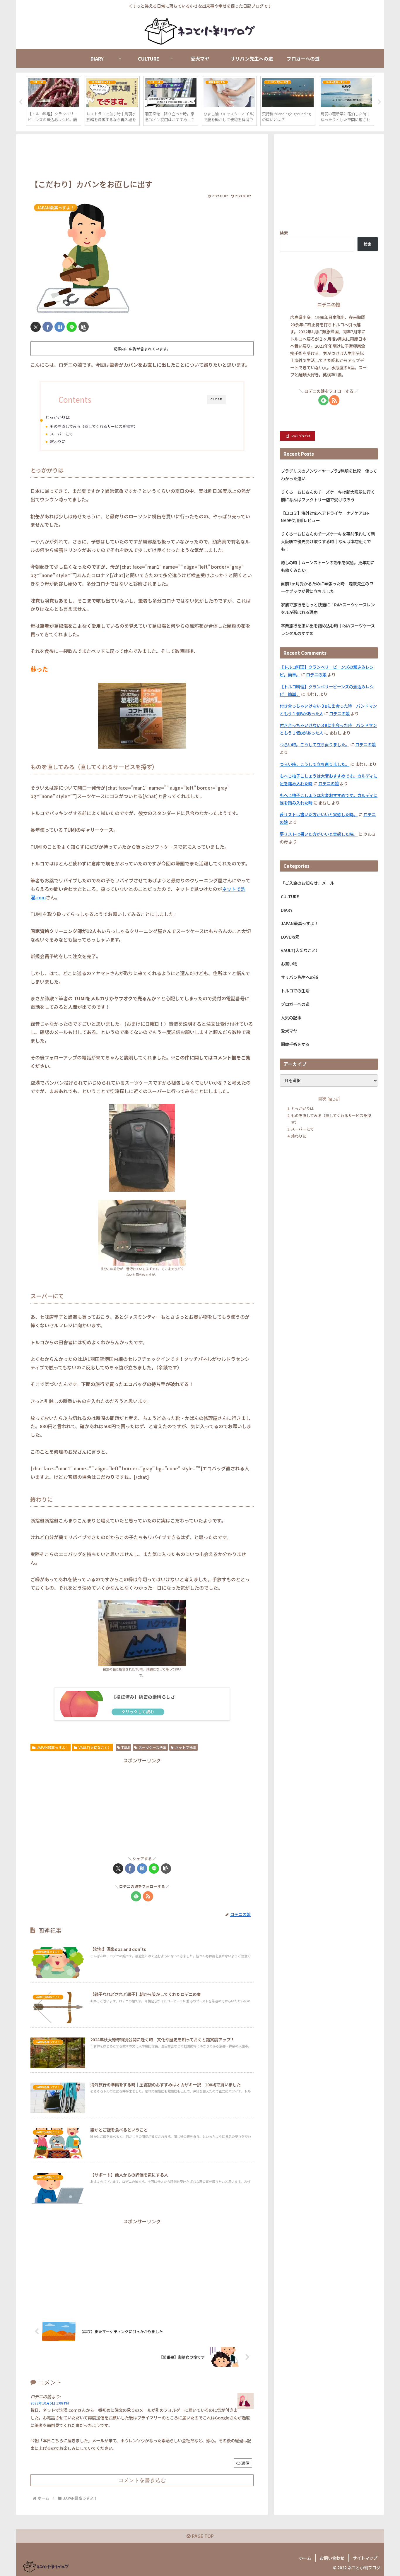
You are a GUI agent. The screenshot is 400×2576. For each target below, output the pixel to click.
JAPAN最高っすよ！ (53, 1747)
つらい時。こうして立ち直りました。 (314, 744)
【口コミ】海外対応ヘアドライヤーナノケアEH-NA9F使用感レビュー (325, 517)
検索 (284, 233)
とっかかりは (57, 417)
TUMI (125, 1747)
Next (380, 102)
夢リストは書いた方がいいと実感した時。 (319, 814)
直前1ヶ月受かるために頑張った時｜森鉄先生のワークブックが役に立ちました (327, 587)
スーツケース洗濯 (152, 1747)
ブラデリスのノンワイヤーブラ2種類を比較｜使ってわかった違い (329, 475)
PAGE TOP (202, 2536)
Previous (20, 102)
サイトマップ (365, 2558)
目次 (322, 1099)
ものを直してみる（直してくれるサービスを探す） (94, 426)
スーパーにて (61, 434)
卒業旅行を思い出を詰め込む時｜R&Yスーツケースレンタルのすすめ (328, 629)
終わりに (58, 441)
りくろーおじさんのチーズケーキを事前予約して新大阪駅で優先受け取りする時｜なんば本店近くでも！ (328, 541)
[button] (84, 327)
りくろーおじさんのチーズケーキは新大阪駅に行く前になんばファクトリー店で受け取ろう (328, 496)
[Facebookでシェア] (48, 327)
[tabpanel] (54, 101)
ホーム (305, 2558)
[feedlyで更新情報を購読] (136, 1896)
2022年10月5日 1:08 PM (50, 2403)
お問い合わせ (332, 2558)
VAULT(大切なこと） (95, 1747)
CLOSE (216, 399)
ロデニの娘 (329, 305)
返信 (245, 2463)
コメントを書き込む (142, 2480)
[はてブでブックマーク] (60, 327)
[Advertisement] (142, 157)
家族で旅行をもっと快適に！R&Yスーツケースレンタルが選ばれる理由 (328, 608)
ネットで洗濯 (186, 1747)
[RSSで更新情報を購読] (148, 1896)
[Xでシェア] (36, 327)
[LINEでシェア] (72, 327)
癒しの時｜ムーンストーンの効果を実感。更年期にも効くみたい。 (328, 566)
